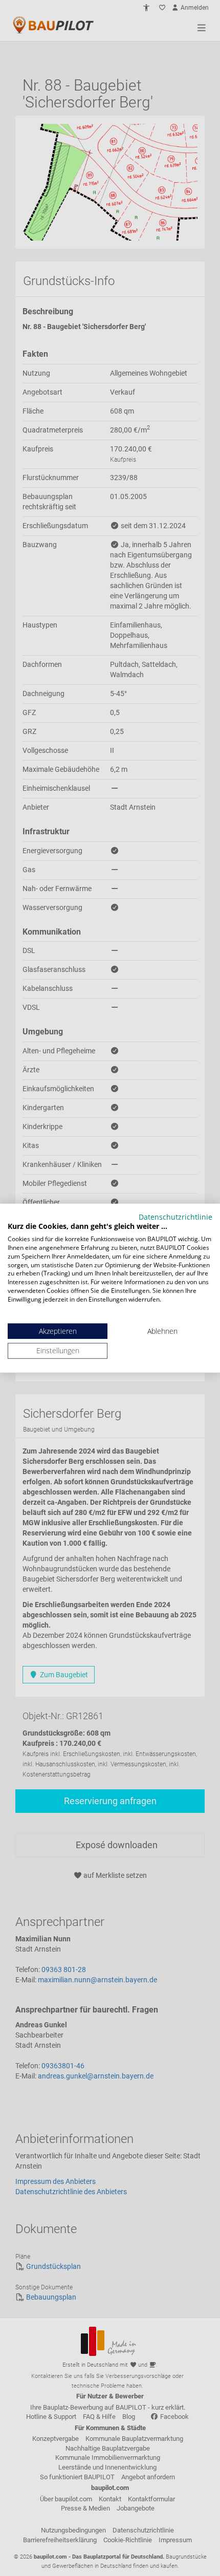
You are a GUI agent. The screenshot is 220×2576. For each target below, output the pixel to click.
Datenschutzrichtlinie (175, 1216)
